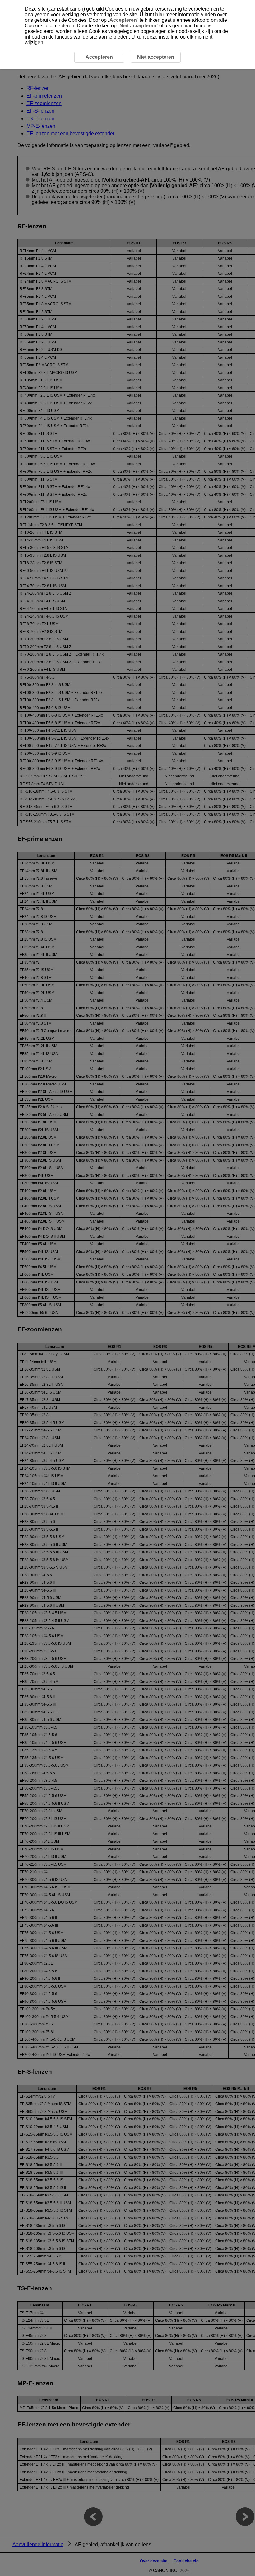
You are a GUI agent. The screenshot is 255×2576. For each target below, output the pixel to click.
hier (160, 14)
